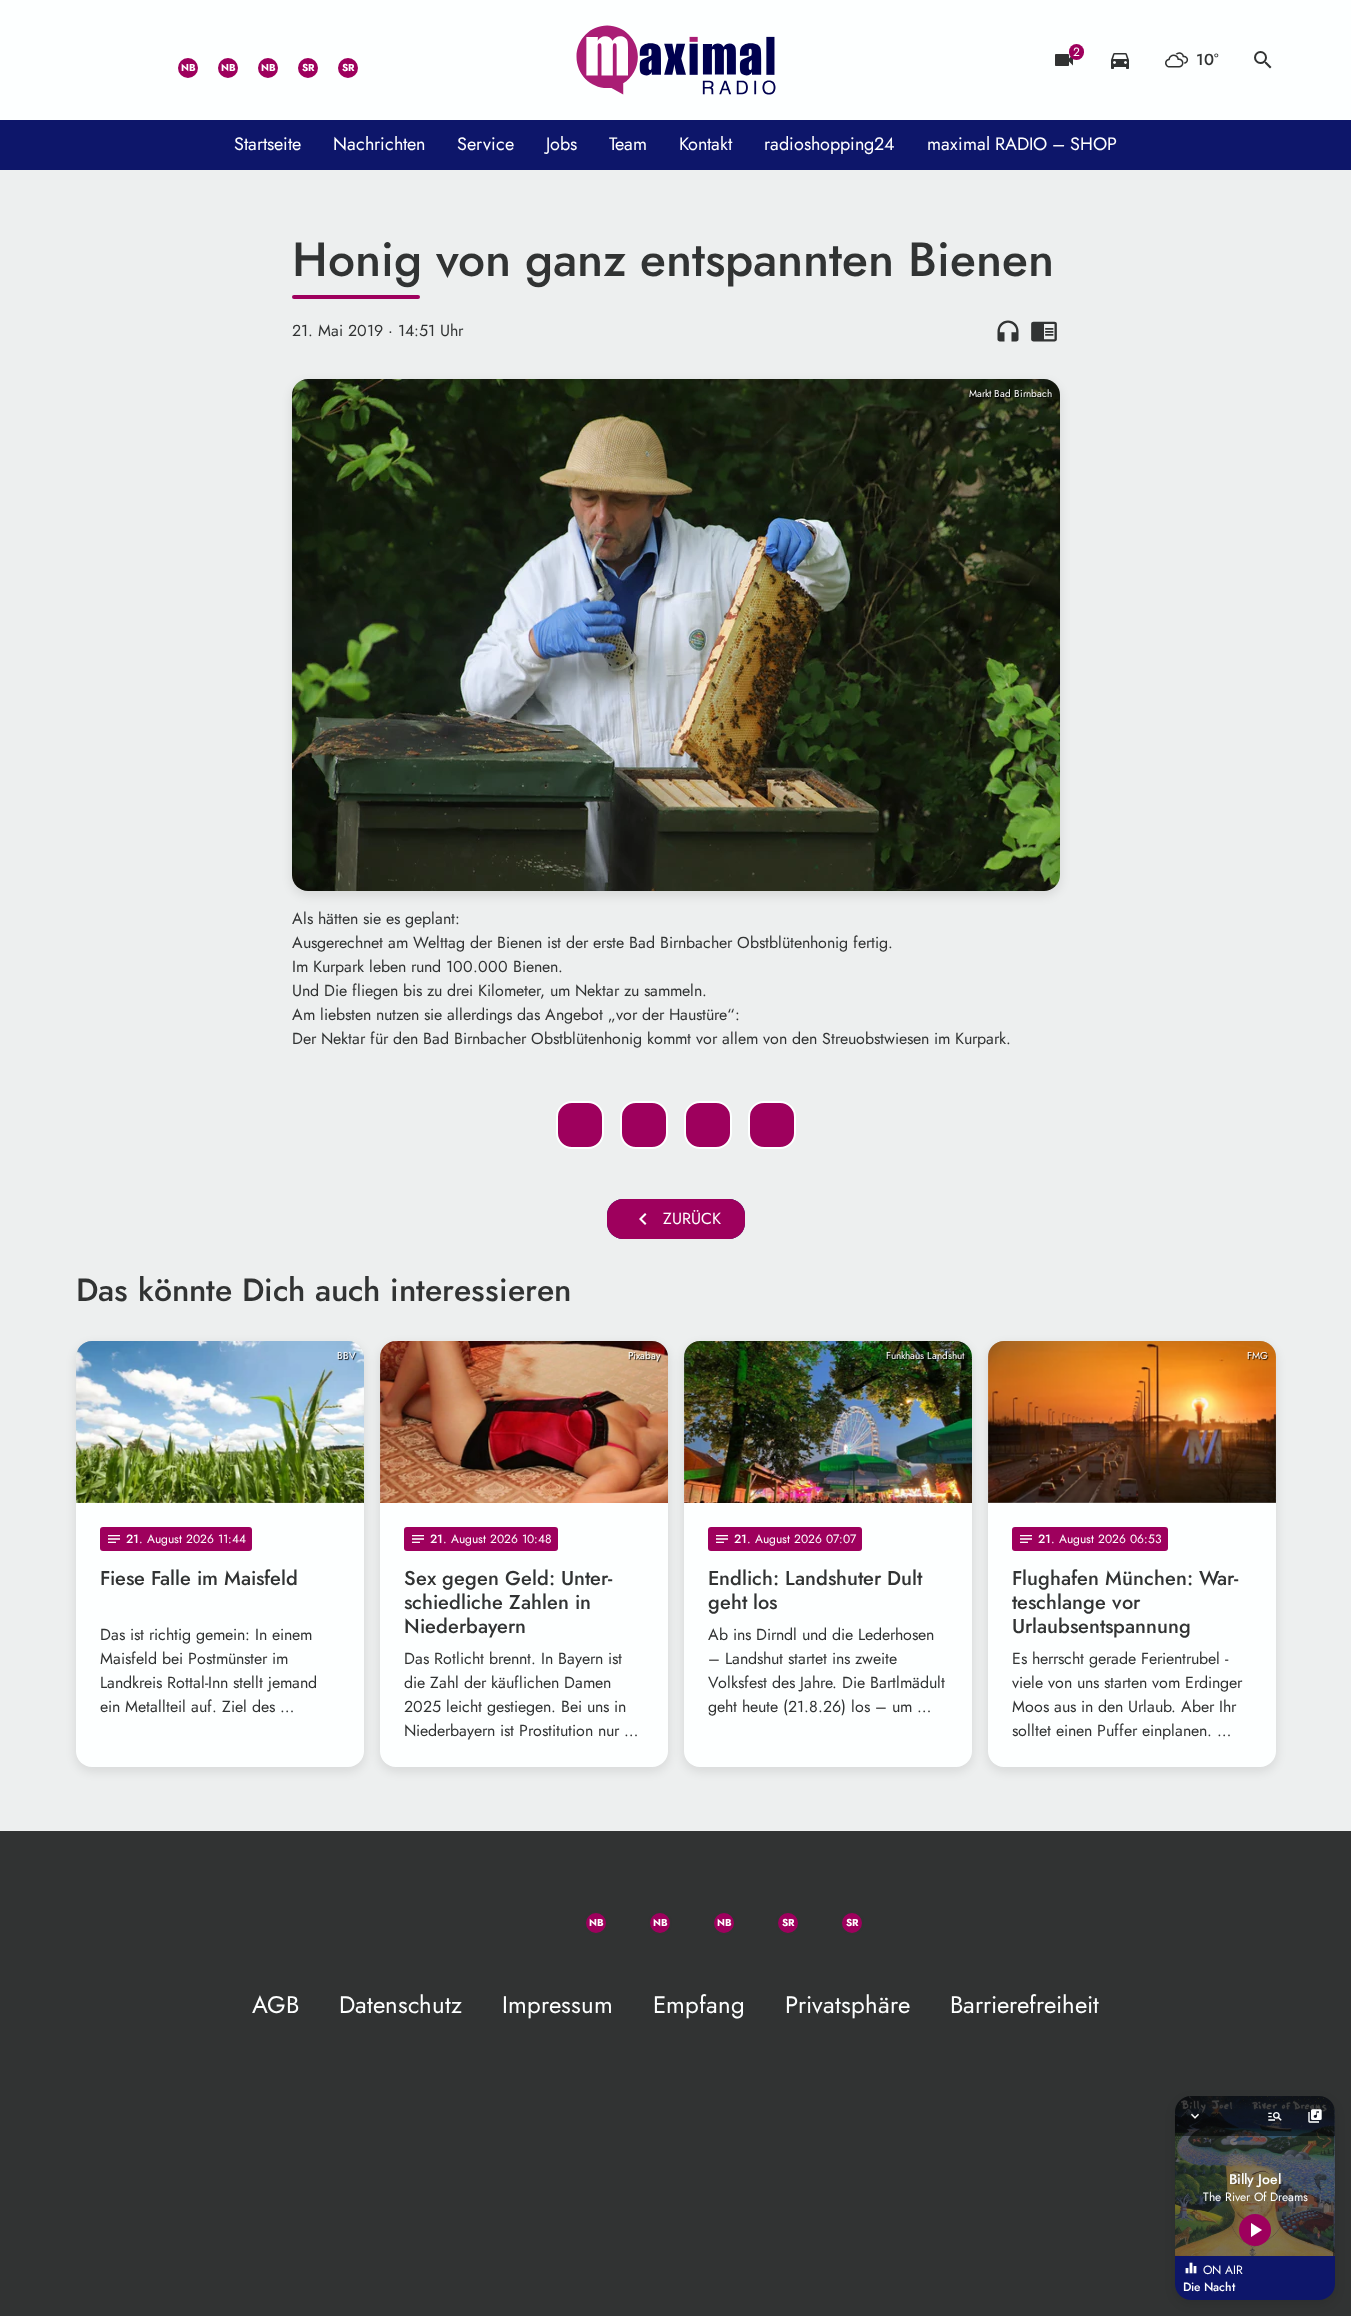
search (1263, 60)
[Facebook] (216, 60)
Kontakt (705, 144)
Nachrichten (379, 144)
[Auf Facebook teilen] (580, 1125)
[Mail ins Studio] (96, 60)
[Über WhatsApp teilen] (708, 1125)
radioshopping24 (829, 144)
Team (628, 144)
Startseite (267, 144)
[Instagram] (256, 60)
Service (485, 144)
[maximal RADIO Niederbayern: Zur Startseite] (676, 60)
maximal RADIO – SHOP (1022, 144)
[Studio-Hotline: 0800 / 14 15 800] (136, 60)
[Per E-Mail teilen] (772, 1125)
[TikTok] (376, 60)
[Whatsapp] (176, 60)
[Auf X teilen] (644, 1125)
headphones (1008, 331)
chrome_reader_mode (1044, 331)
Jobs (561, 144)
